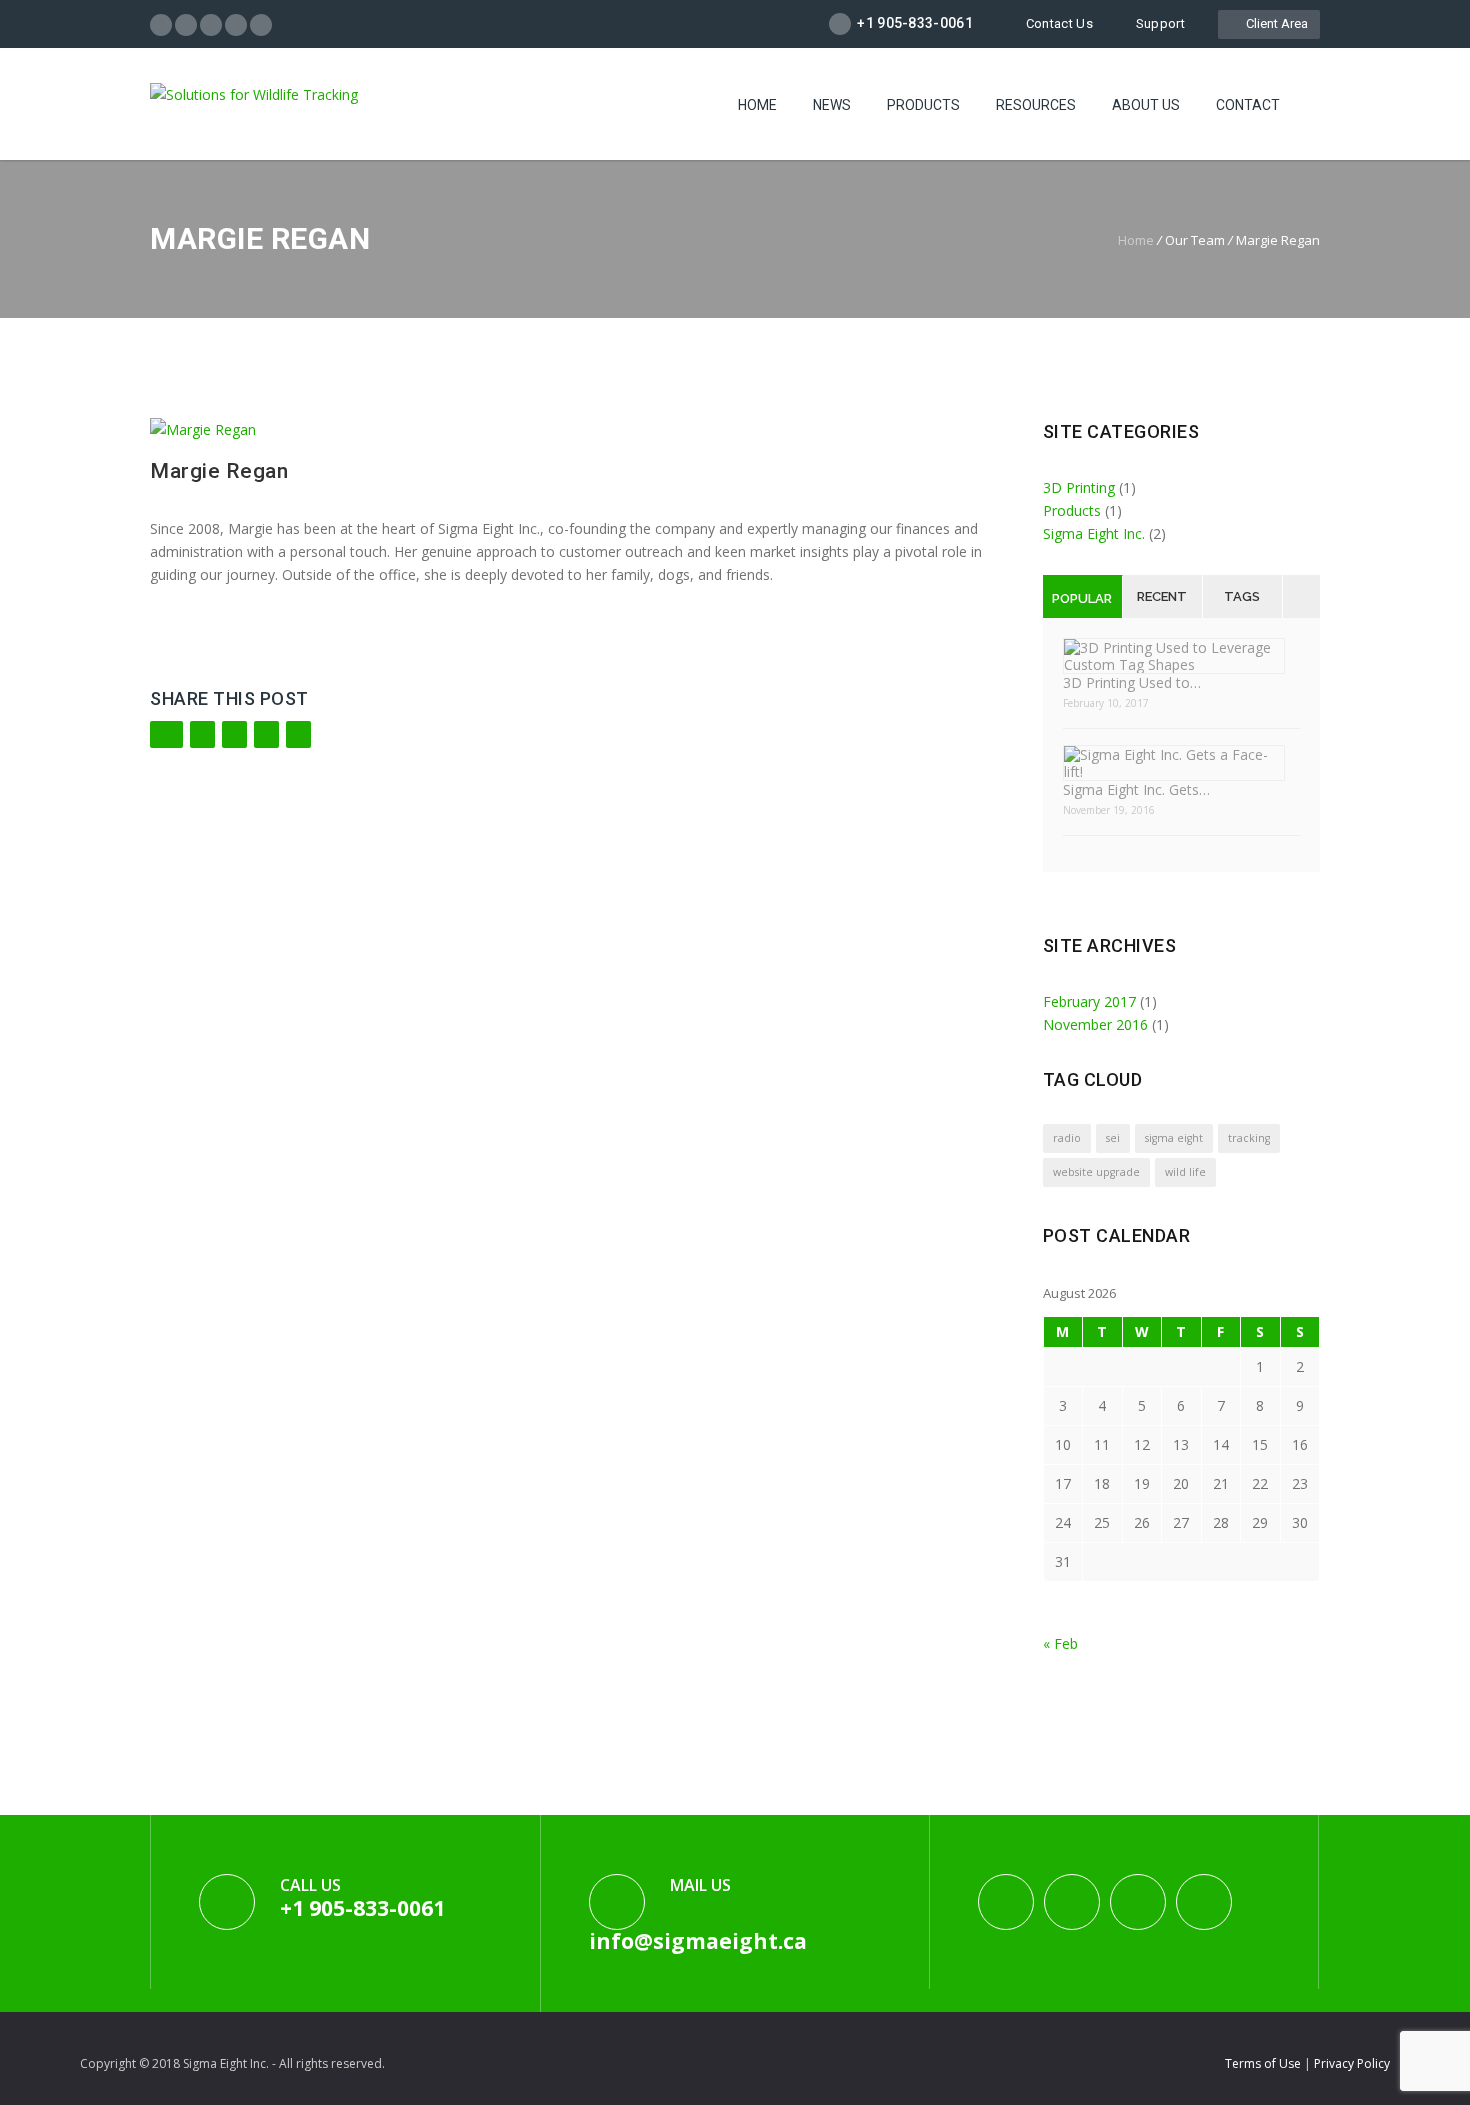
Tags (1242, 596)
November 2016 (1095, 1024)
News (832, 105)
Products (923, 105)
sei (1113, 1138)
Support (1160, 23)
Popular (1082, 598)
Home (757, 105)
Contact (1248, 105)
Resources (1036, 105)
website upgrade (1096, 1172)
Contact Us (1059, 23)
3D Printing (1079, 487)
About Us (1146, 105)
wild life (1185, 1172)
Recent (1162, 596)
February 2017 (1089, 1001)
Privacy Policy (1352, 2063)
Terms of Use (1264, 2063)
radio (1067, 1138)
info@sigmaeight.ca (698, 1941)
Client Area (1274, 23)
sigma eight (1174, 1138)
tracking (1249, 1138)
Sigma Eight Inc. (1094, 533)
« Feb (1060, 1643)
